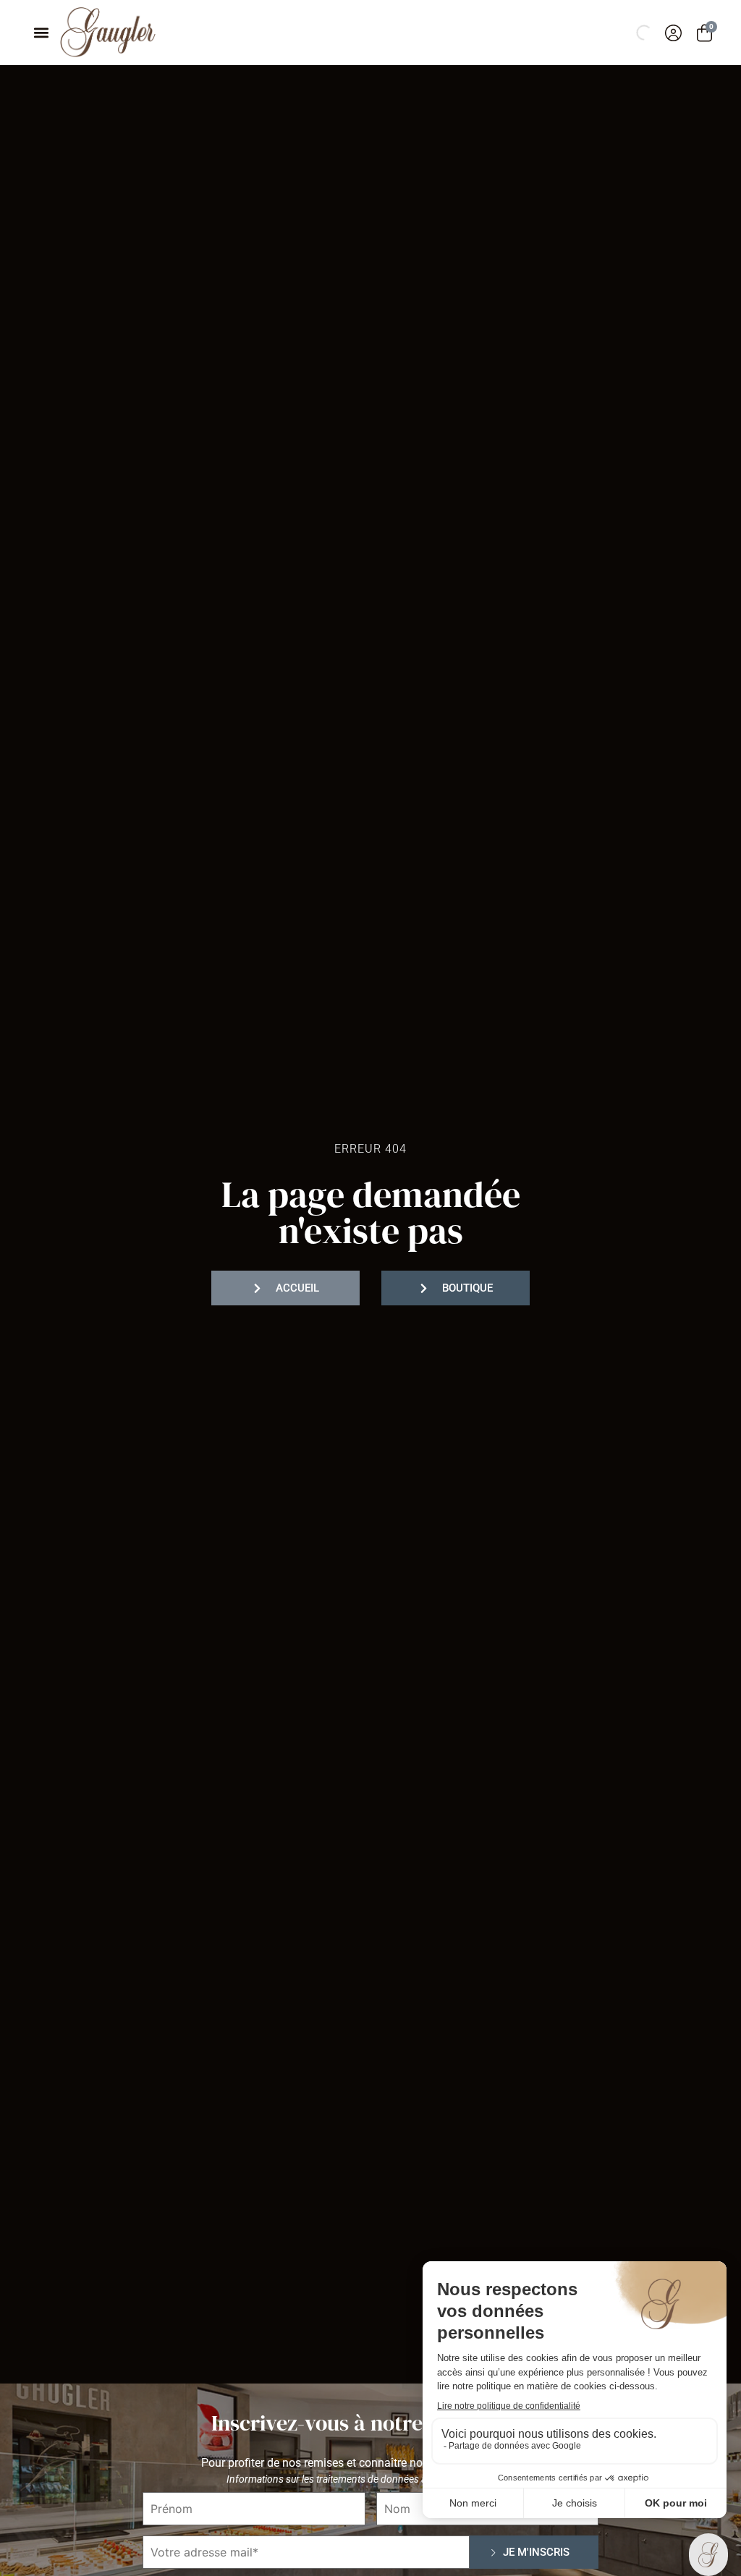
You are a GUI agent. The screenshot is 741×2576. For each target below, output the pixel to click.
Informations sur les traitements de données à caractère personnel (371, 2479)
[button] (41, 33)
